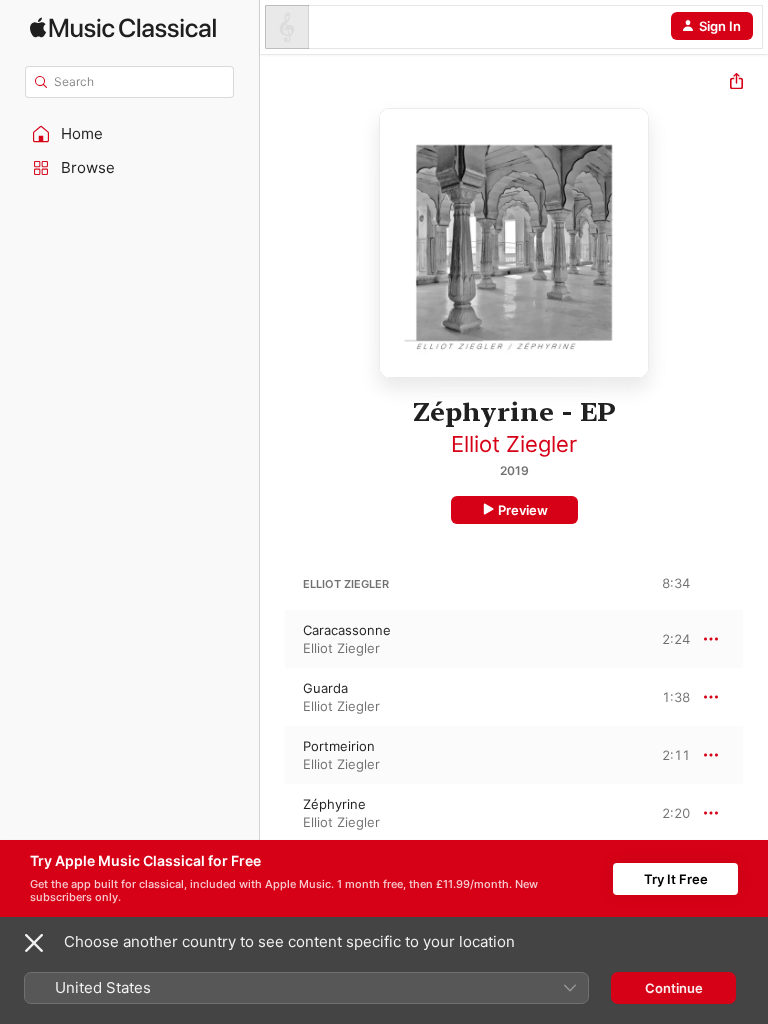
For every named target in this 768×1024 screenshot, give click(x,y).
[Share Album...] (736, 83)
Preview (523, 510)
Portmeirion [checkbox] (339, 746)
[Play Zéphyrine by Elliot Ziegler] (273, 813)
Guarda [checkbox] (325, 688)
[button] (130, 134)
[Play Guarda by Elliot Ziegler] (273, 697)
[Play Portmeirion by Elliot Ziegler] (273, 755)
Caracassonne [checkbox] (347, 630)
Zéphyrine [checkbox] (334, 804)
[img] (123, 27)
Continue (674, 988)
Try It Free (676, 879)
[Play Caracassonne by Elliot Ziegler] (273, 639)
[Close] (34, 943)
